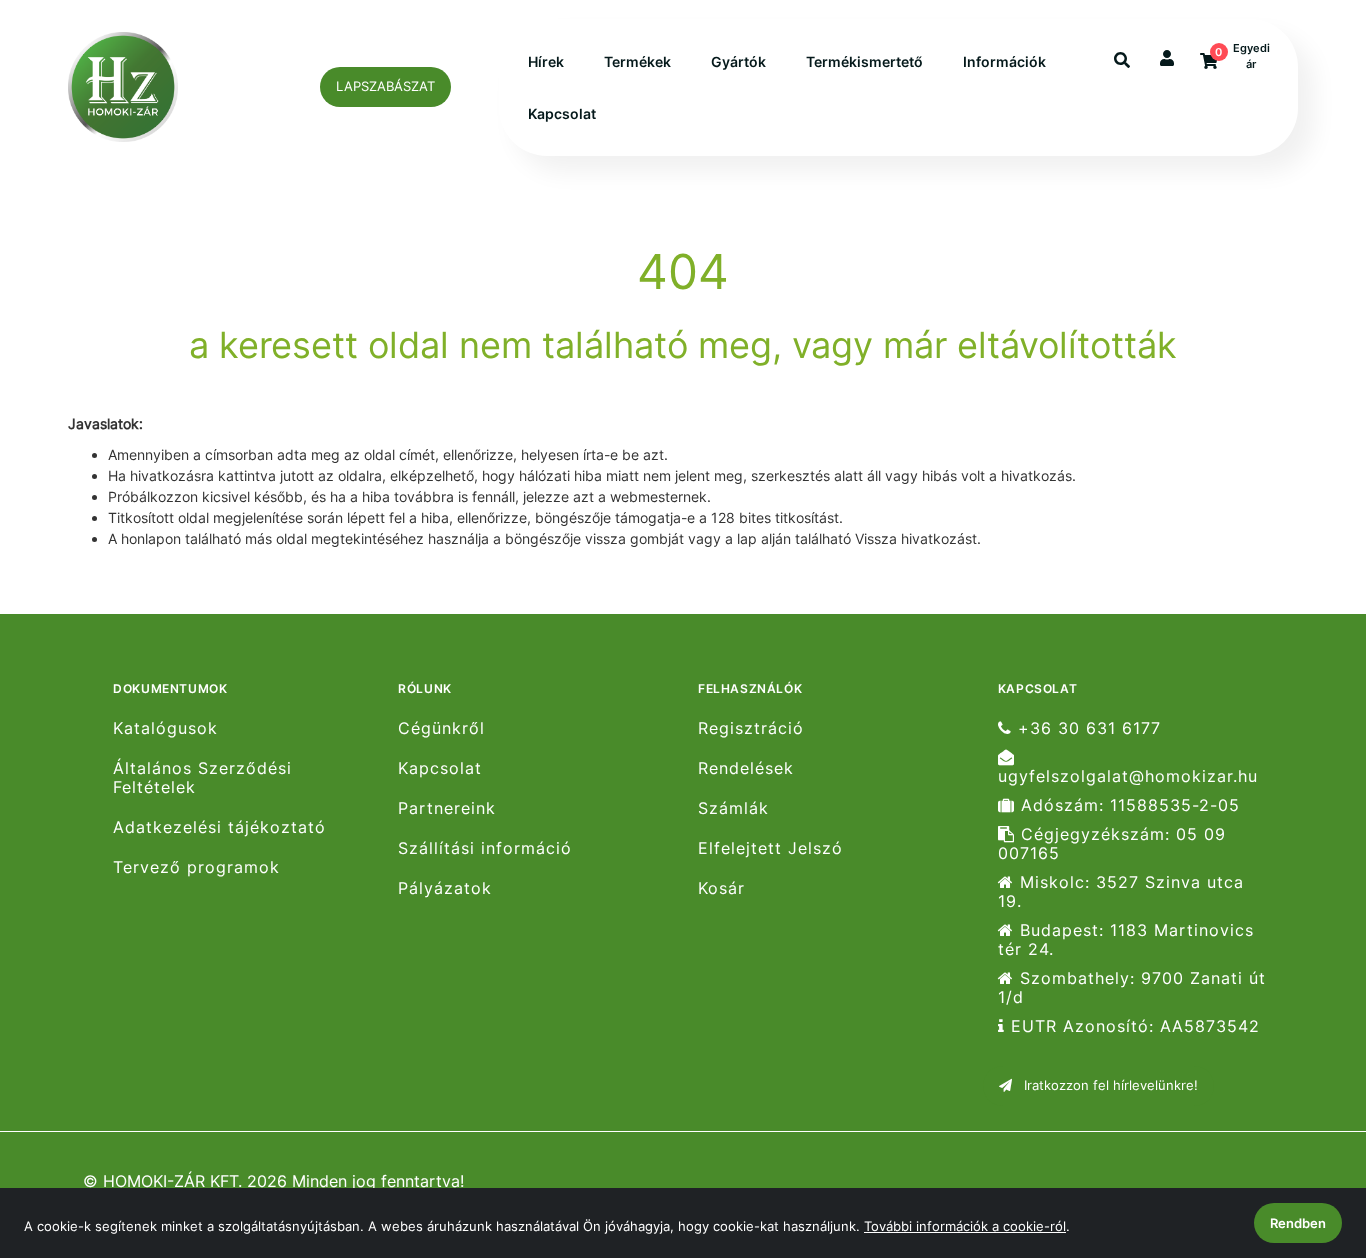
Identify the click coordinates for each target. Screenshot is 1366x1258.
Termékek (637, 61)
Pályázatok (445, 888)
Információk (1004, 61)
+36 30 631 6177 (1086, 728)
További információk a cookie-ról (965, 1226)
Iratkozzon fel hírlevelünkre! (1109, 1085)
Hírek (546, 61)
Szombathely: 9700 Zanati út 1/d (1132, 988)
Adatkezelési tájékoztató (219, 827)
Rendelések (746, 768)
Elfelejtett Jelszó (770, 848)
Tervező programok (196, 867)
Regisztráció (751, 728)
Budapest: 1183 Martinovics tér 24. (1126, 940)
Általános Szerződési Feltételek (202, 778)
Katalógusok (165, 728)
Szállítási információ (485, 848)
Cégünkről (441, 728)
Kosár (721, 888)
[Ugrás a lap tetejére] (1305, 1137)
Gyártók (738, 61)
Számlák (733, 808)
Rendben (1298, 1223)
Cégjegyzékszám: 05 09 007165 (1112, 844)
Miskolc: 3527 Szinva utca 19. (1121, 892)
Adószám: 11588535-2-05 (1127, 805)
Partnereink (447, 808)
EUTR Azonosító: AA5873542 (1132, 1026)
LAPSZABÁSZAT (385, 86)
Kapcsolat (562, 113)
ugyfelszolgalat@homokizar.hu (1128, 776)
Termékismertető (864, 61)
